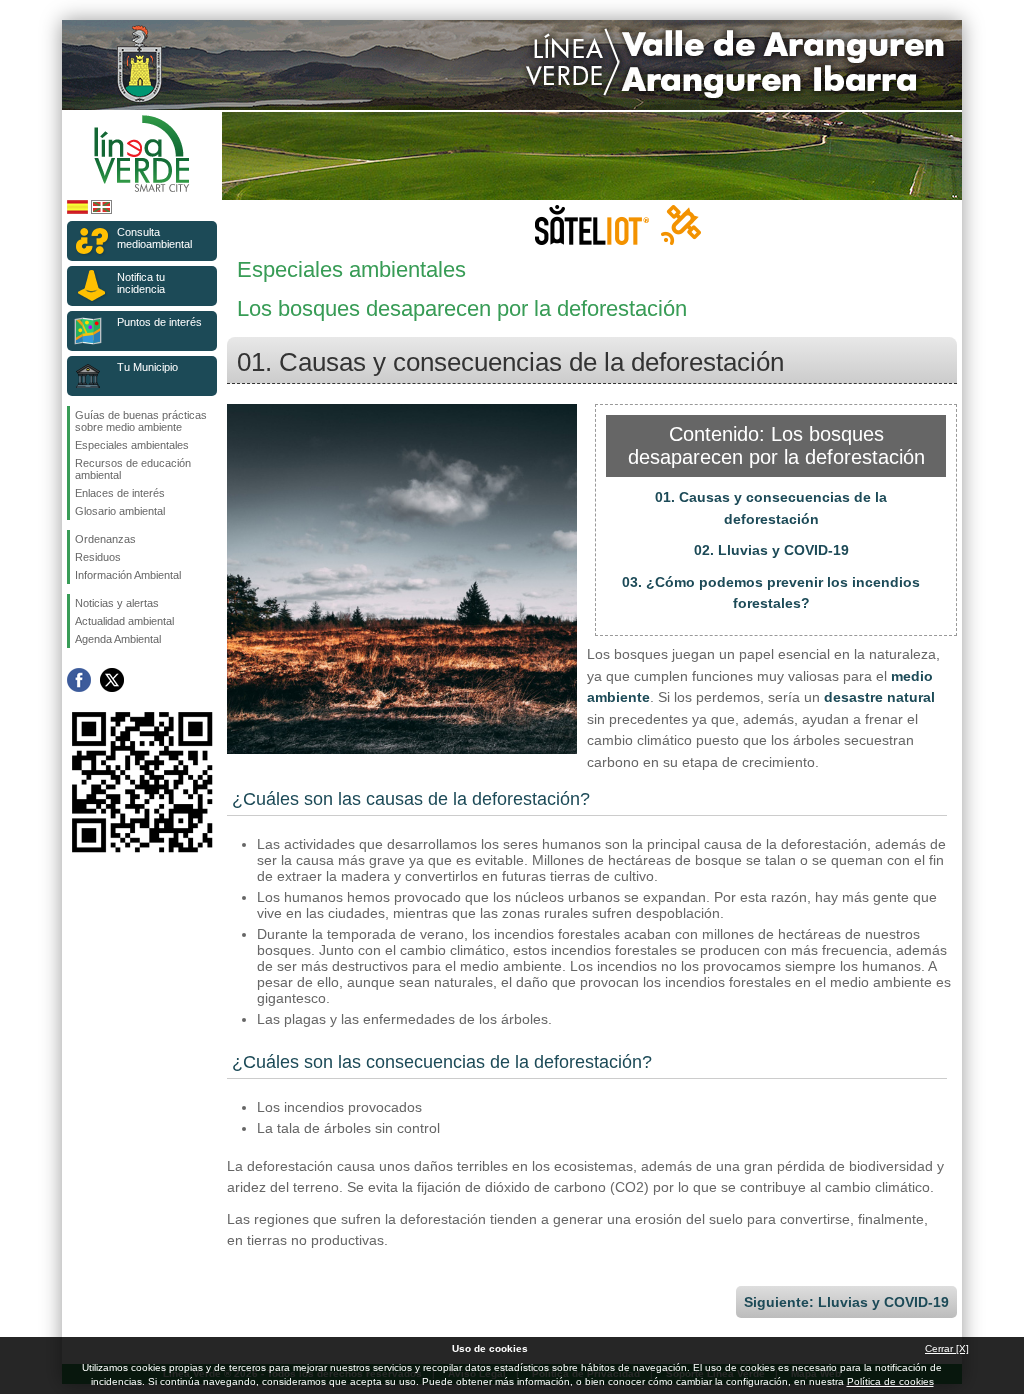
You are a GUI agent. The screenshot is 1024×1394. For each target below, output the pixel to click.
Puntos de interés (159, 322)
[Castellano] (77, 210)
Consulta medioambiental (154, 238)
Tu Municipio (147, 367)
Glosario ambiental (120, 511)
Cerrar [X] (947, 1348)
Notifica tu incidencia (141, 283)
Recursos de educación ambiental (133, 469)
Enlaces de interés (120, 493)
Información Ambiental (128, 575)
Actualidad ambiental (124, 621)
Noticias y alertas (117, 603)
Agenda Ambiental (118, 639)
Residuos (98, 557)
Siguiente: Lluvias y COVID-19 (846, 1302)
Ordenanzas (105, 539)
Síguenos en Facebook (79, 680)
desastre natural (879, 697)
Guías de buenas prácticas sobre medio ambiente (141, 421)
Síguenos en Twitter (112, 680)
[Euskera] (101, 210)
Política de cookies (890, 1381)
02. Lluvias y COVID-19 (771, 550)
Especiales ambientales (132, 445)
